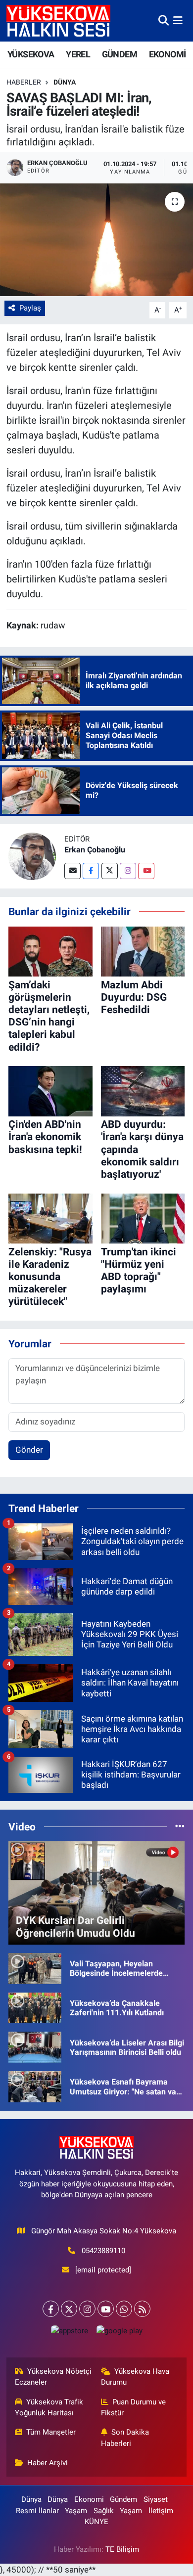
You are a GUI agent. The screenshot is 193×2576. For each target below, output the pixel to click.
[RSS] (142, 2309)
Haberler (24, 82)
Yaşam (76, 2511)
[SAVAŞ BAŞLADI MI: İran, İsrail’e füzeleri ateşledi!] (96, 240)
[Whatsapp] (124, 2309)
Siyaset (156, 2499)
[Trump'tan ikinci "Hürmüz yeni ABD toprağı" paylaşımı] (143, 1218)
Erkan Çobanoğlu (95, 850)
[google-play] (119, 2333)
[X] (69, 2309)
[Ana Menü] (178, 20)
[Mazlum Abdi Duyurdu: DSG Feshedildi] (143, 951)
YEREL (78, 54)
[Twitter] (110, 871)
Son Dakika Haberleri (125, 2438)
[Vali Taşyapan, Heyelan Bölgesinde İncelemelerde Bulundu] (35, 1968)
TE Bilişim (122, 2549)
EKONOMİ (168, 54)
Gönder (29, 1450)
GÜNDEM (120, 54)
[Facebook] (91, 871)
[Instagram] (128, 871)
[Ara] (164, 20)
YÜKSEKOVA (31, 54)
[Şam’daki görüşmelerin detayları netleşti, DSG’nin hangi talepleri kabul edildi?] (50, 951)
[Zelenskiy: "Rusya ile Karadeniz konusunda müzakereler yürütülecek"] (50, 1218)
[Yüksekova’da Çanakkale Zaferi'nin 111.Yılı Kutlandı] (35, 2007)
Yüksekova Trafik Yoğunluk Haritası (49, 2407)
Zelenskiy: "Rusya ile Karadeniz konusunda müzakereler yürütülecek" (50, 1277)
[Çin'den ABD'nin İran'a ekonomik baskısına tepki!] (50, 1091)
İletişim (161, 2511)
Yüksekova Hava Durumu (135, 2377)
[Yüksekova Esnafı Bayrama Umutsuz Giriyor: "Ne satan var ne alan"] (35, 2086)
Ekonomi (89, 2499)
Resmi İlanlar (37, 2511)
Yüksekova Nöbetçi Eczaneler (53, 2377)
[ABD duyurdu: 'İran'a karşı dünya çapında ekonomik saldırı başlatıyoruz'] (143, 1091)
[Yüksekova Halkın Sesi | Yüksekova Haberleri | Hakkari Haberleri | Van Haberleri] (58, 21)
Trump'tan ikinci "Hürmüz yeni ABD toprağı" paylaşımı (139, 1271)
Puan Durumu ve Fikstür (134, 2407)
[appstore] (69, 2333)
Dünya (65, 82)
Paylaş (30, 308)
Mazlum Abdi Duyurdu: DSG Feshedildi (134, 997)
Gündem (123, 2499)
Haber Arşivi (48, 2463)
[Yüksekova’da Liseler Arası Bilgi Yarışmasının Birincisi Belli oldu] (35, 2046)
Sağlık (104, 2511)
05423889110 (103, 2251)
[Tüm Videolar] (180, 1826)
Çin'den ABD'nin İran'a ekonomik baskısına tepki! (45, 1137)
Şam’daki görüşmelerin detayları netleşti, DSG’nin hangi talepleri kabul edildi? (49, 1016)
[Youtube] (146, 871)
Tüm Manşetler (51, 2432)
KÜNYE (96, 2522)
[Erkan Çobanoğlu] (32, 856)
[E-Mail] (72, 871)
